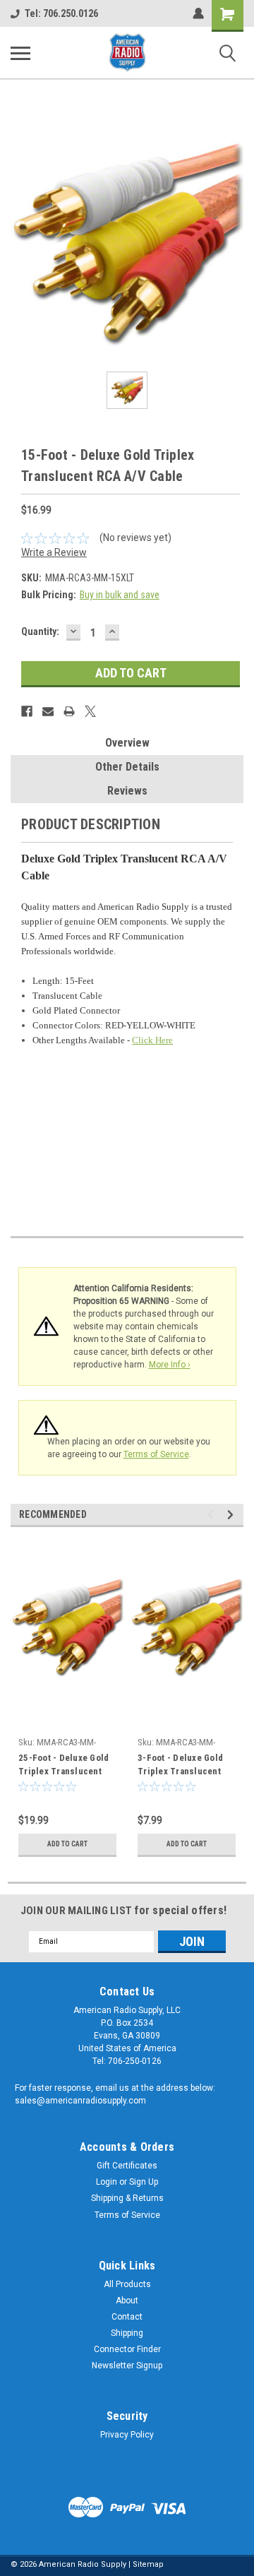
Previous (213, 1515)
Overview (127, 743)
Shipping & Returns (127, 2198)
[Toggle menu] (20, 53)
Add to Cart (67, 1844)
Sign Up (144, 2182)
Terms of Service (156, 1454)
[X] (90, 711)
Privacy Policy (127, 2435)
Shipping (127, 2333)
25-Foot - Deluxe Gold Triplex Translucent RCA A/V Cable (64, 1766)
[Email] (48, 711)
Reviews (127, 791)
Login (107, 2182)
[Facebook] (27, 711)
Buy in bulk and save (120, 595)
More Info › (170, 1365)
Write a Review (54, 552)
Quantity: (40, 631)
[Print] (69, 711)
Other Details (127, 767)
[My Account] (198, 13)
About (127, 2301)
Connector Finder (127, 2349)
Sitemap (148, 2564)
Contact (127, 2317)
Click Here (152, 1040)
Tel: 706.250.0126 (61, 13)
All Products (127, 2284)
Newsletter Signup (127, 2366)
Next (232, 1515)
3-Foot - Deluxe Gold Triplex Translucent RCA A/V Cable (180, 1766)
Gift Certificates (127, 2166)
